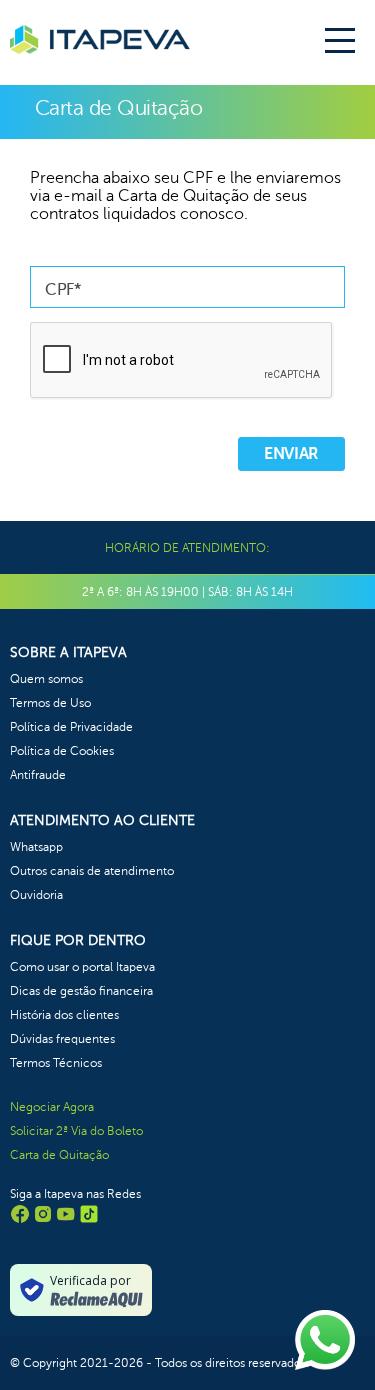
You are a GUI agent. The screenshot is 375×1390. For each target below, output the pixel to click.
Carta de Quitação (59, 1155)
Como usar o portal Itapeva (82, 967)
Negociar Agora (52, 1107)
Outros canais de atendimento (92, 871)
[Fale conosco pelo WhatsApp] (325, 1340)
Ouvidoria (36, 895)
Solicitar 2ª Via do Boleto (76, 1131)
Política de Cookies (62, 751)
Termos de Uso (50, 703)
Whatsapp (36, 847)
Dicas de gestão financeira (81, 991)
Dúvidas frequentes (62, 1039)
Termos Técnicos (56, 1063)
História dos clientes (64, 1015)
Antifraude (38, 775)
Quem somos (46, 679)
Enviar (291, 454)
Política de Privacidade (71, 727)
